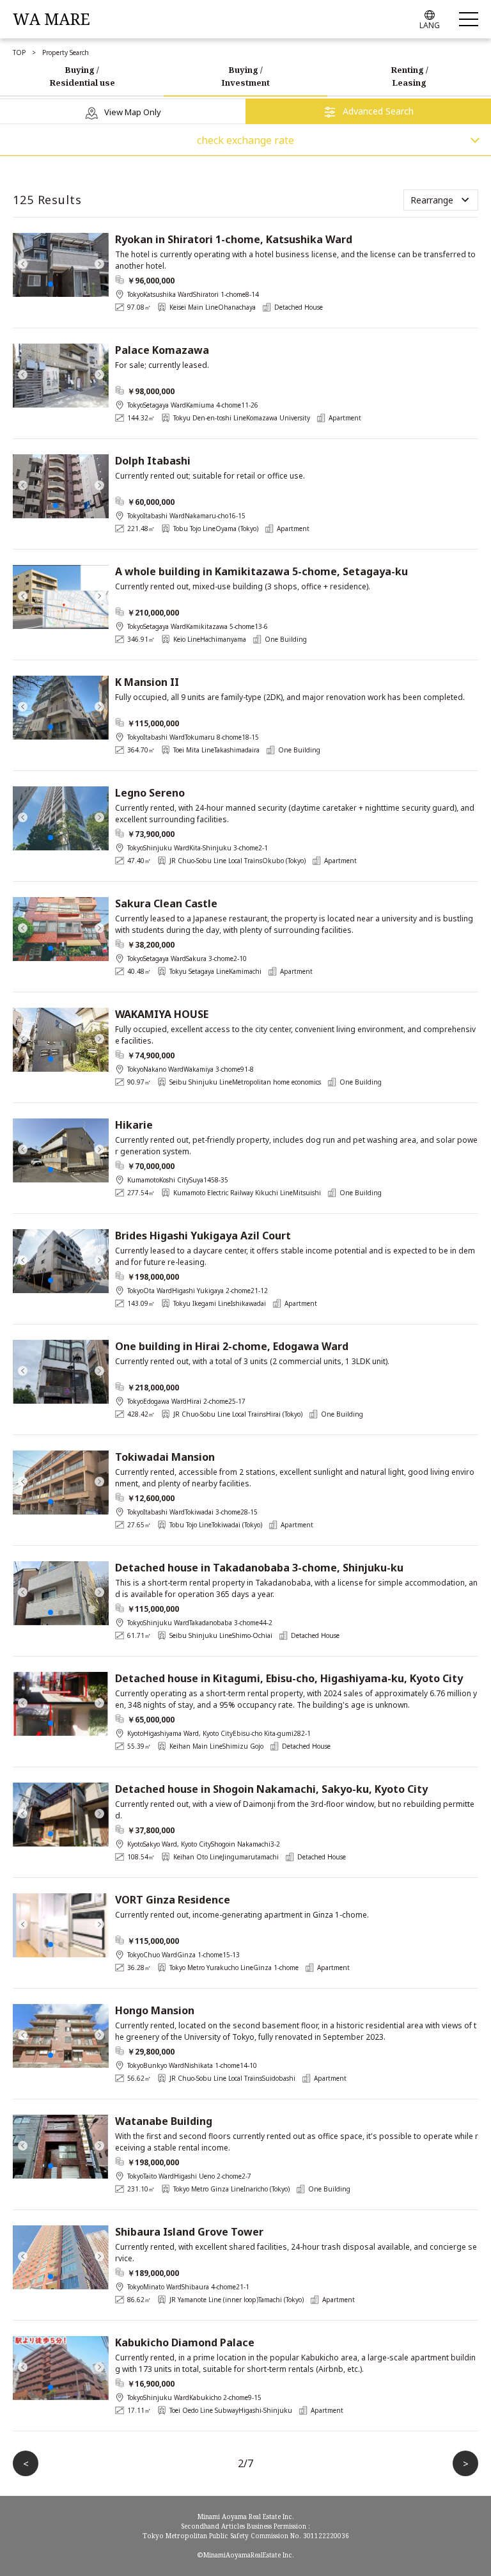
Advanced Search (378, 111)
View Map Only (133, 112)
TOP (19, 52)
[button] (22, 258)
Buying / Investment (245, 76)
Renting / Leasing (409, 76)
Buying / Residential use (82, 76)
